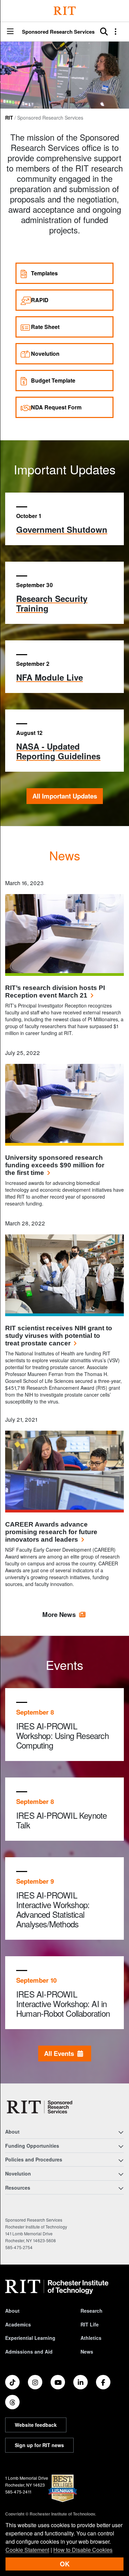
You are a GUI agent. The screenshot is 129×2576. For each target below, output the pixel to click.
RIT (9, 118)
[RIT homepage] (57, 2287)
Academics (18, 2324)
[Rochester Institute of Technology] (65, 11)
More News (59, 1614)
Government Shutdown (62, 529)
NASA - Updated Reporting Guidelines (58, 751)
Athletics (91, 2338)
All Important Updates (65, 796)
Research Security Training (52, 603)
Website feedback (36, 2425)
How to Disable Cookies (83, 2550)
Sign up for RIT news (39, 2445)
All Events (61, 2053)
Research (92, 2311)
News (87, 2352)
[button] (10, 32)
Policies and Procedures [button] (34, 2159)
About (12, 2311)
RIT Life (90, 2324)
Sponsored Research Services (58, 32)
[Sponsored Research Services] (40, 2107)
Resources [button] (18, 2188)
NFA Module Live (50, 677)
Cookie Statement (27, 2550)
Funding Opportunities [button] (32, 2146)
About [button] (12, 2132)
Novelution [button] (18, 2173)
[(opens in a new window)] (12, 2382)
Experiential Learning (30, 2338)
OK (65, 2564)
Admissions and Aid (29, 2352)
